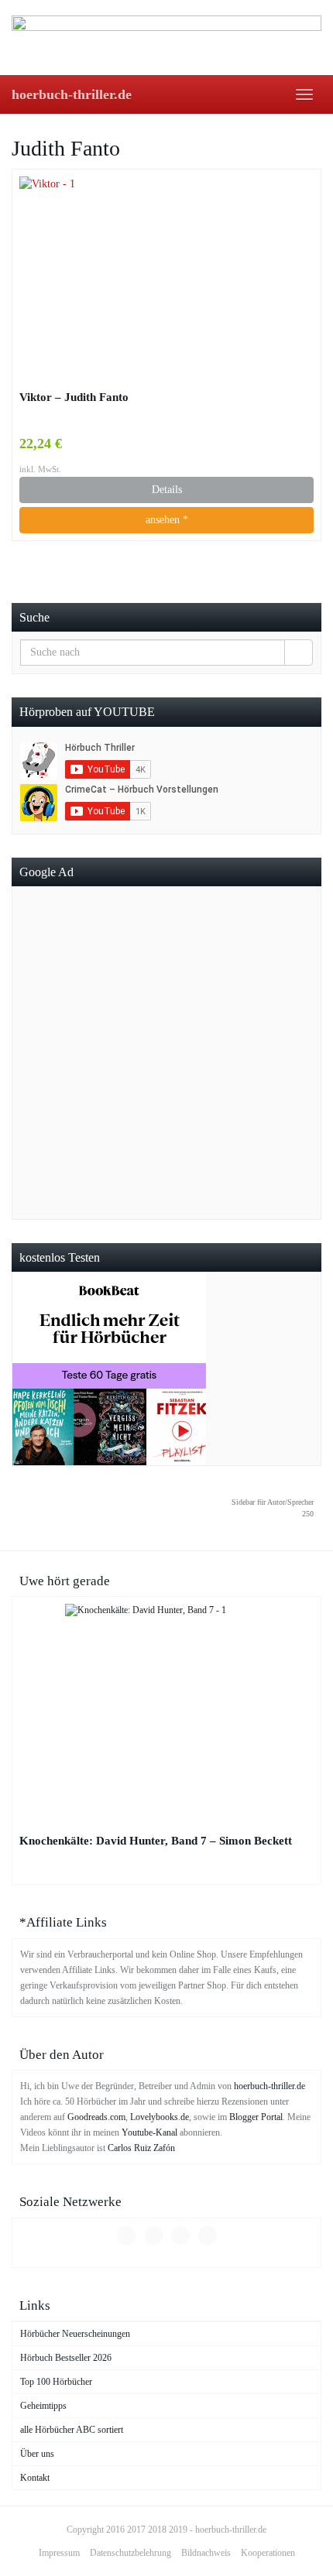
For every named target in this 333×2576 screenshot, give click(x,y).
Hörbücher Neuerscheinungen (75, 2334)
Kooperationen (268, 2553)
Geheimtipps (43, 2406)
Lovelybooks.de (160, 2117)
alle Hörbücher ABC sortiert (72, 2430)
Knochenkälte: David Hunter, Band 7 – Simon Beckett (156, 1840)
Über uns (37, 2454)
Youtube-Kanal (149, 2132)
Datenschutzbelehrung (130, 2553)
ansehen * (167, 520)
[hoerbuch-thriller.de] (166, 37)
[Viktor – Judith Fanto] (166, 278)
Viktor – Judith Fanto (74, 397)
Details (167, 490)
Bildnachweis (206, 2553)
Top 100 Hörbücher (56, 2382)
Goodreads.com (96, 2117)
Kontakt (35, 2478)
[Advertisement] (166, 1053)
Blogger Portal (256, 2117)
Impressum (59, 2553)
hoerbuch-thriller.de (72, 94)
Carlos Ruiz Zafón (141, 2148)
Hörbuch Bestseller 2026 (66, 2358)
